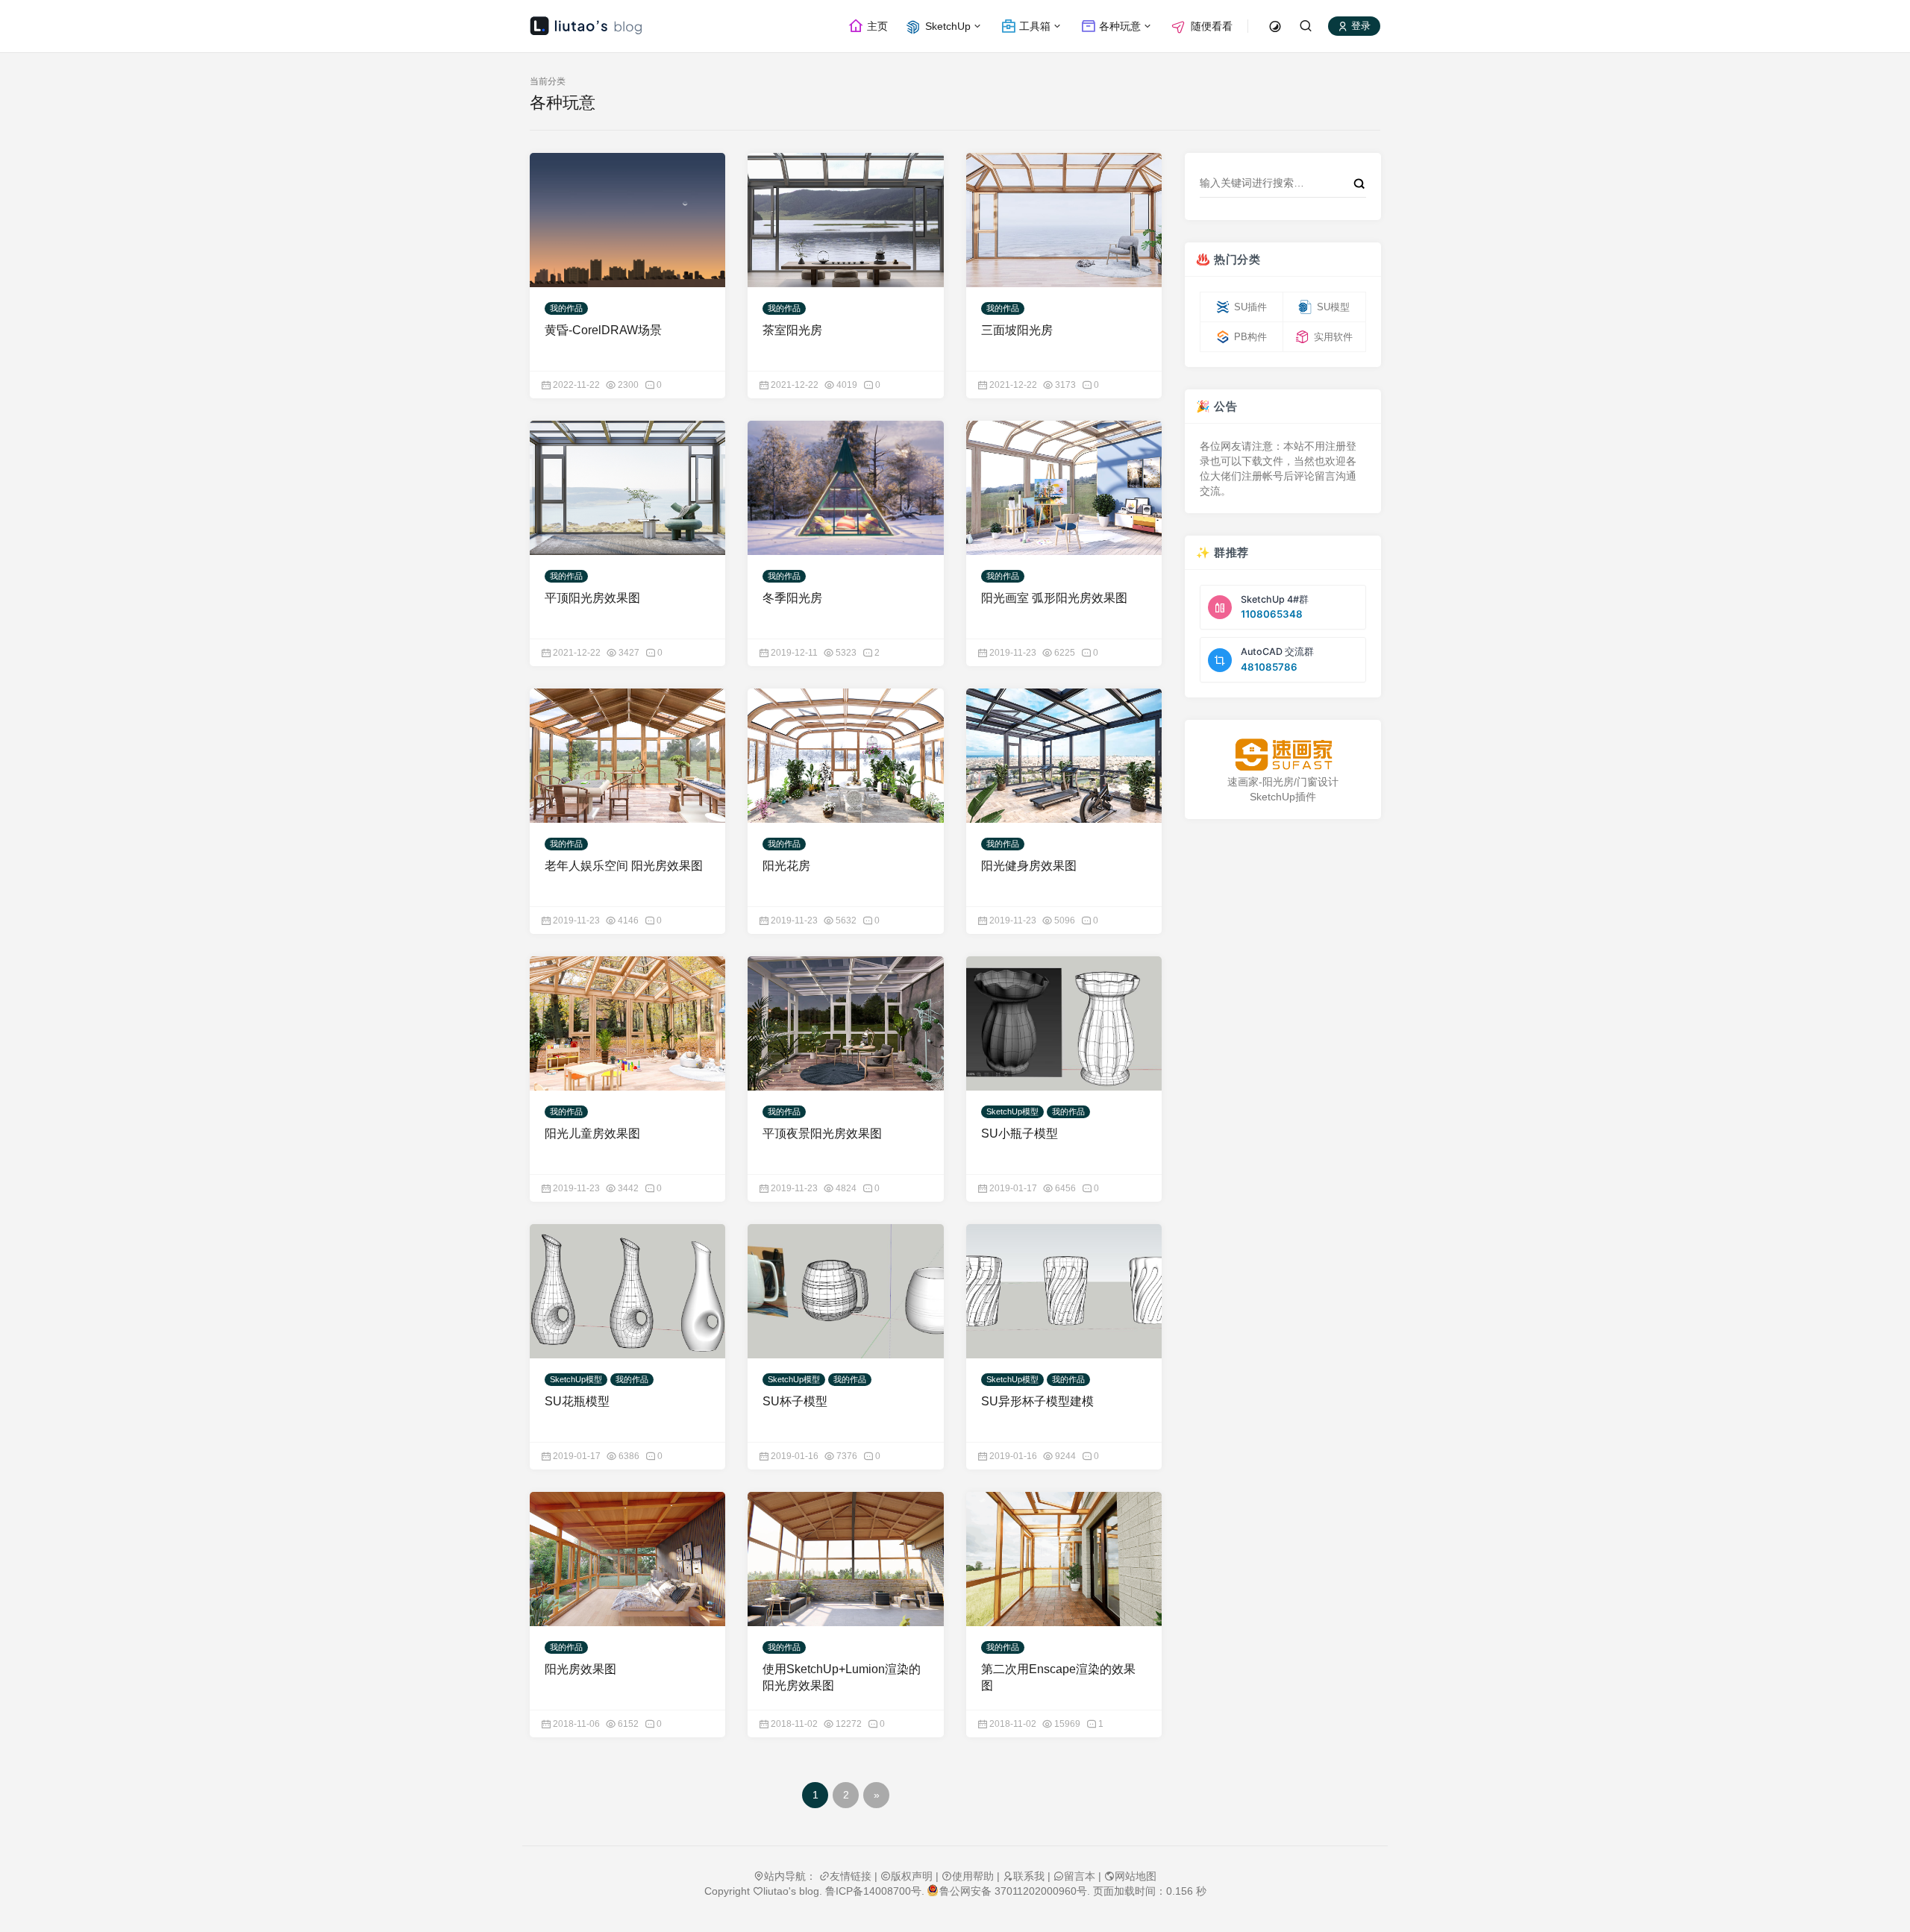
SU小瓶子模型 (1020, 1133)
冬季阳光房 (792, 598)
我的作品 (566, 308)
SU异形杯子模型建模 (1037, 1401)
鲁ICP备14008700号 (873, 1891)
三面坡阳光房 (1017, 330)
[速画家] (1283, 755)
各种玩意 (1118, 26)
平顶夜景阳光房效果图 (822, 1133)
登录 (1359, 26)
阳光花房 (786, 866)
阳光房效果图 (580, 1669)
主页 (876, 26)
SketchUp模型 (1012, 1111)
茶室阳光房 (792, 330)
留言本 (1080, 1876)
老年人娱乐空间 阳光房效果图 (624, 866)
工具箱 (1033, 26)
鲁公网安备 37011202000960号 (1013, 1891)
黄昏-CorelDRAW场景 (603, 330)
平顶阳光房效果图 (592, 598)
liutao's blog (791, 1891)
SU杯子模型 (795, 1401)
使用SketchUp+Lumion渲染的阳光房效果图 (842, 1677)
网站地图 (1136, 1876)
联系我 (1029, 1876)
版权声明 (912, 1876)
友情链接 (851, 1876)
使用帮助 (973, 1876)
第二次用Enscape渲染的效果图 (1058, 1677)
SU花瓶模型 (577, 1401)
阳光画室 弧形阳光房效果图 (1054, 598)
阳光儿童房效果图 (592, 1133)
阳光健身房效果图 (1029, 866)
